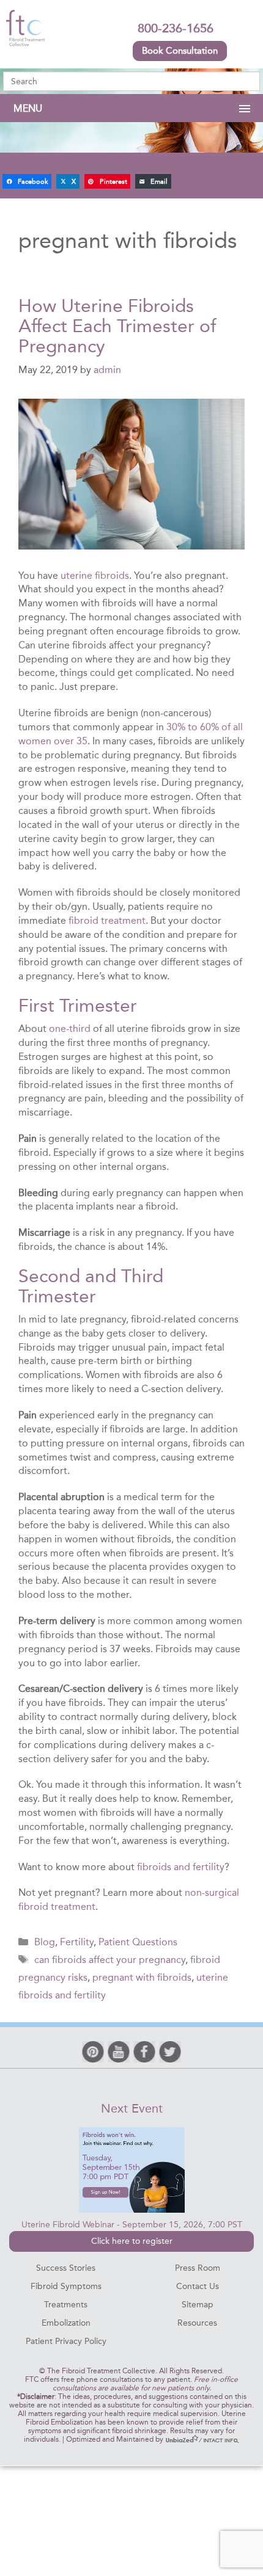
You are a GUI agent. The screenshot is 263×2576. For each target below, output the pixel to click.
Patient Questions (138, 1942)
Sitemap (198, 2305)
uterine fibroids (95, 575)
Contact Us (198, 2286)
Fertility (77, 1942)
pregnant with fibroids (142, 1977)
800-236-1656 (176, 28)
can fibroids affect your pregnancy (110, 1960)
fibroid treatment (107, 920)
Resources (197, 2323)
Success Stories (66, 2268)
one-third (70, 1029)
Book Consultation (180, 51)
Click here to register (132, 2241)
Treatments (66, 2305)
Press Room (198, 2268)
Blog (45, 1942)
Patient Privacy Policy (66, 2341)
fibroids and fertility (181, 1867)
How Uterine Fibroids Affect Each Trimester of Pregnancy (117, 326)
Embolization (66, 2323)
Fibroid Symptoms (66, 2286)
